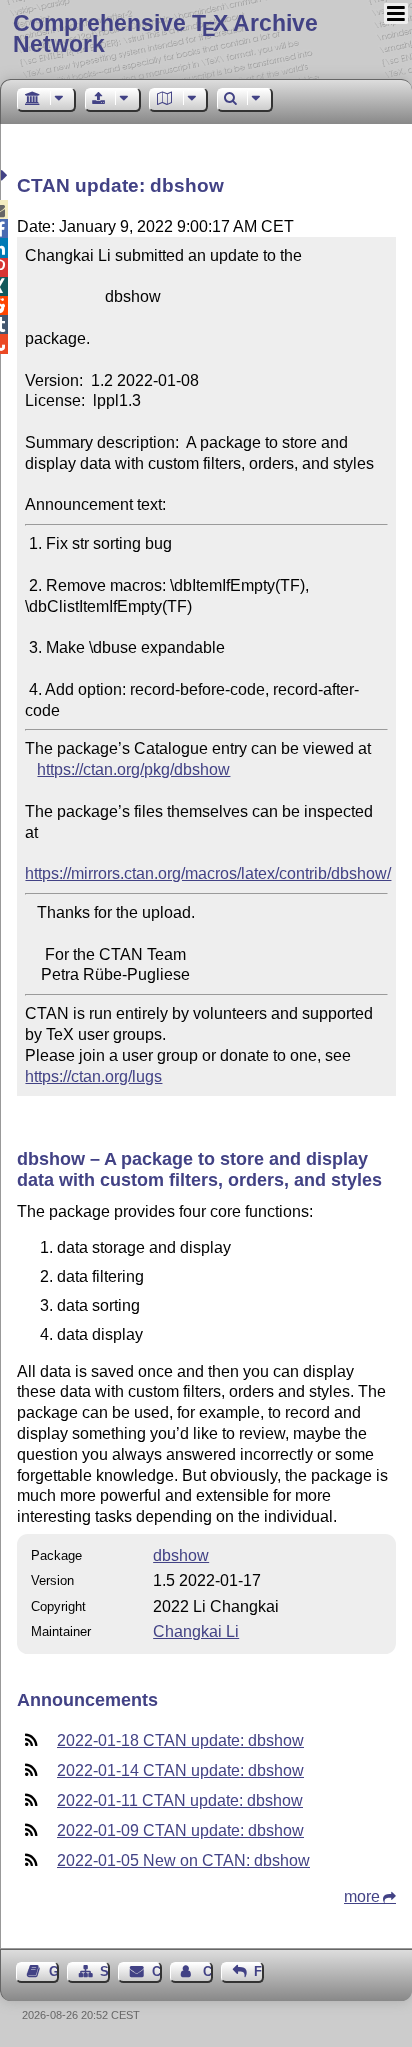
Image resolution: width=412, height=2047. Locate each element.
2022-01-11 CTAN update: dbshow (180, 1800)
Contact (156, 1971)
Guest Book (54, 1971)
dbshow (181, 1555)
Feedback (259, 1971)
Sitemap (105, 1971)
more (362, 1896)
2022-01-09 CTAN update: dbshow (180, 1830)
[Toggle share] (6, 175)
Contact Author (208, 1971)
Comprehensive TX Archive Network (165, 33)
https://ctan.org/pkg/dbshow (133, 769)
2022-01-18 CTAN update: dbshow (180, 1740)
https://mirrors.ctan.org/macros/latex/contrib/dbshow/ (208, 873)
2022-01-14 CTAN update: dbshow (180, 1770)
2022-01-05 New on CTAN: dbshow (183, 1860)
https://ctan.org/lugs (93, 1076)
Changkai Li (196, 1631)
